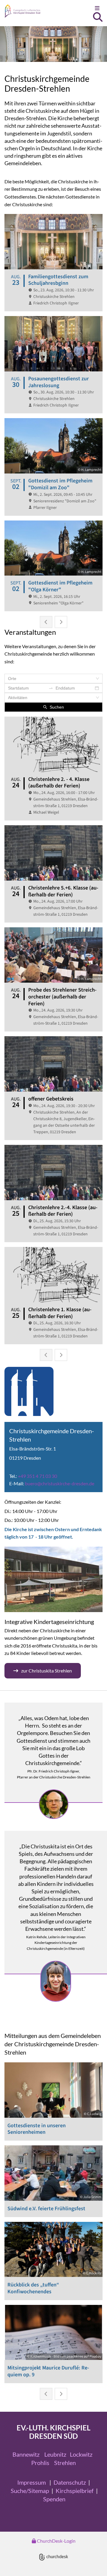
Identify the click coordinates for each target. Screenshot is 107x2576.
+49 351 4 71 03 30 (37, 1476)
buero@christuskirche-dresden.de (60, 1483)
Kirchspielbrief (75, 2491)
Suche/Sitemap (30, 2491)
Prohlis (40, 2463)
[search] (98, 17)
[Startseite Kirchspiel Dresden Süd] (40, 11)
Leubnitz (55, 2454)
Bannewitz (26, 2454)
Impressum (32, 2482)
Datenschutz (70, 2482)
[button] (91, 8)
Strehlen (65, 2463)
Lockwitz (81, 2454)
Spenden (54, 2499)
